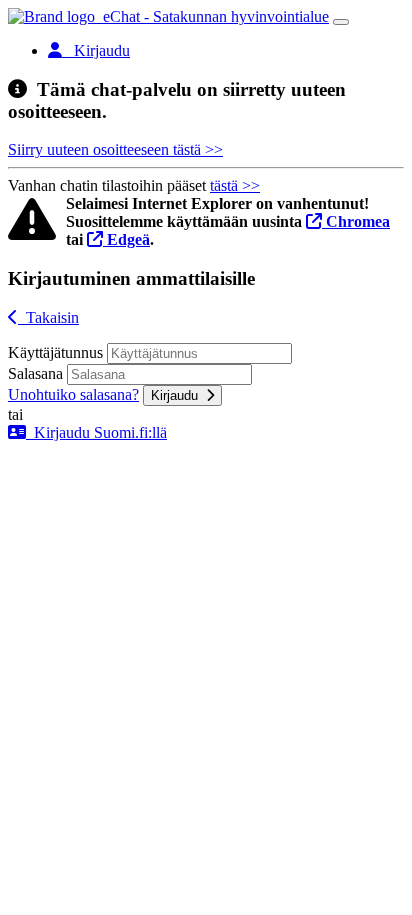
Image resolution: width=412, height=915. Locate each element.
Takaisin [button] (48, 317)
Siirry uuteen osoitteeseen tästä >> (115, 149)
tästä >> (235, 185)
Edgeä (126, 239)
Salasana (35, 373)
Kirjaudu (178, 395)
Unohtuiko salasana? (73, 394)
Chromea (356, 221)
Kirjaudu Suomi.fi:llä (96, 432)
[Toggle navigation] (341, 22)
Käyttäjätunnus (55, 352)
